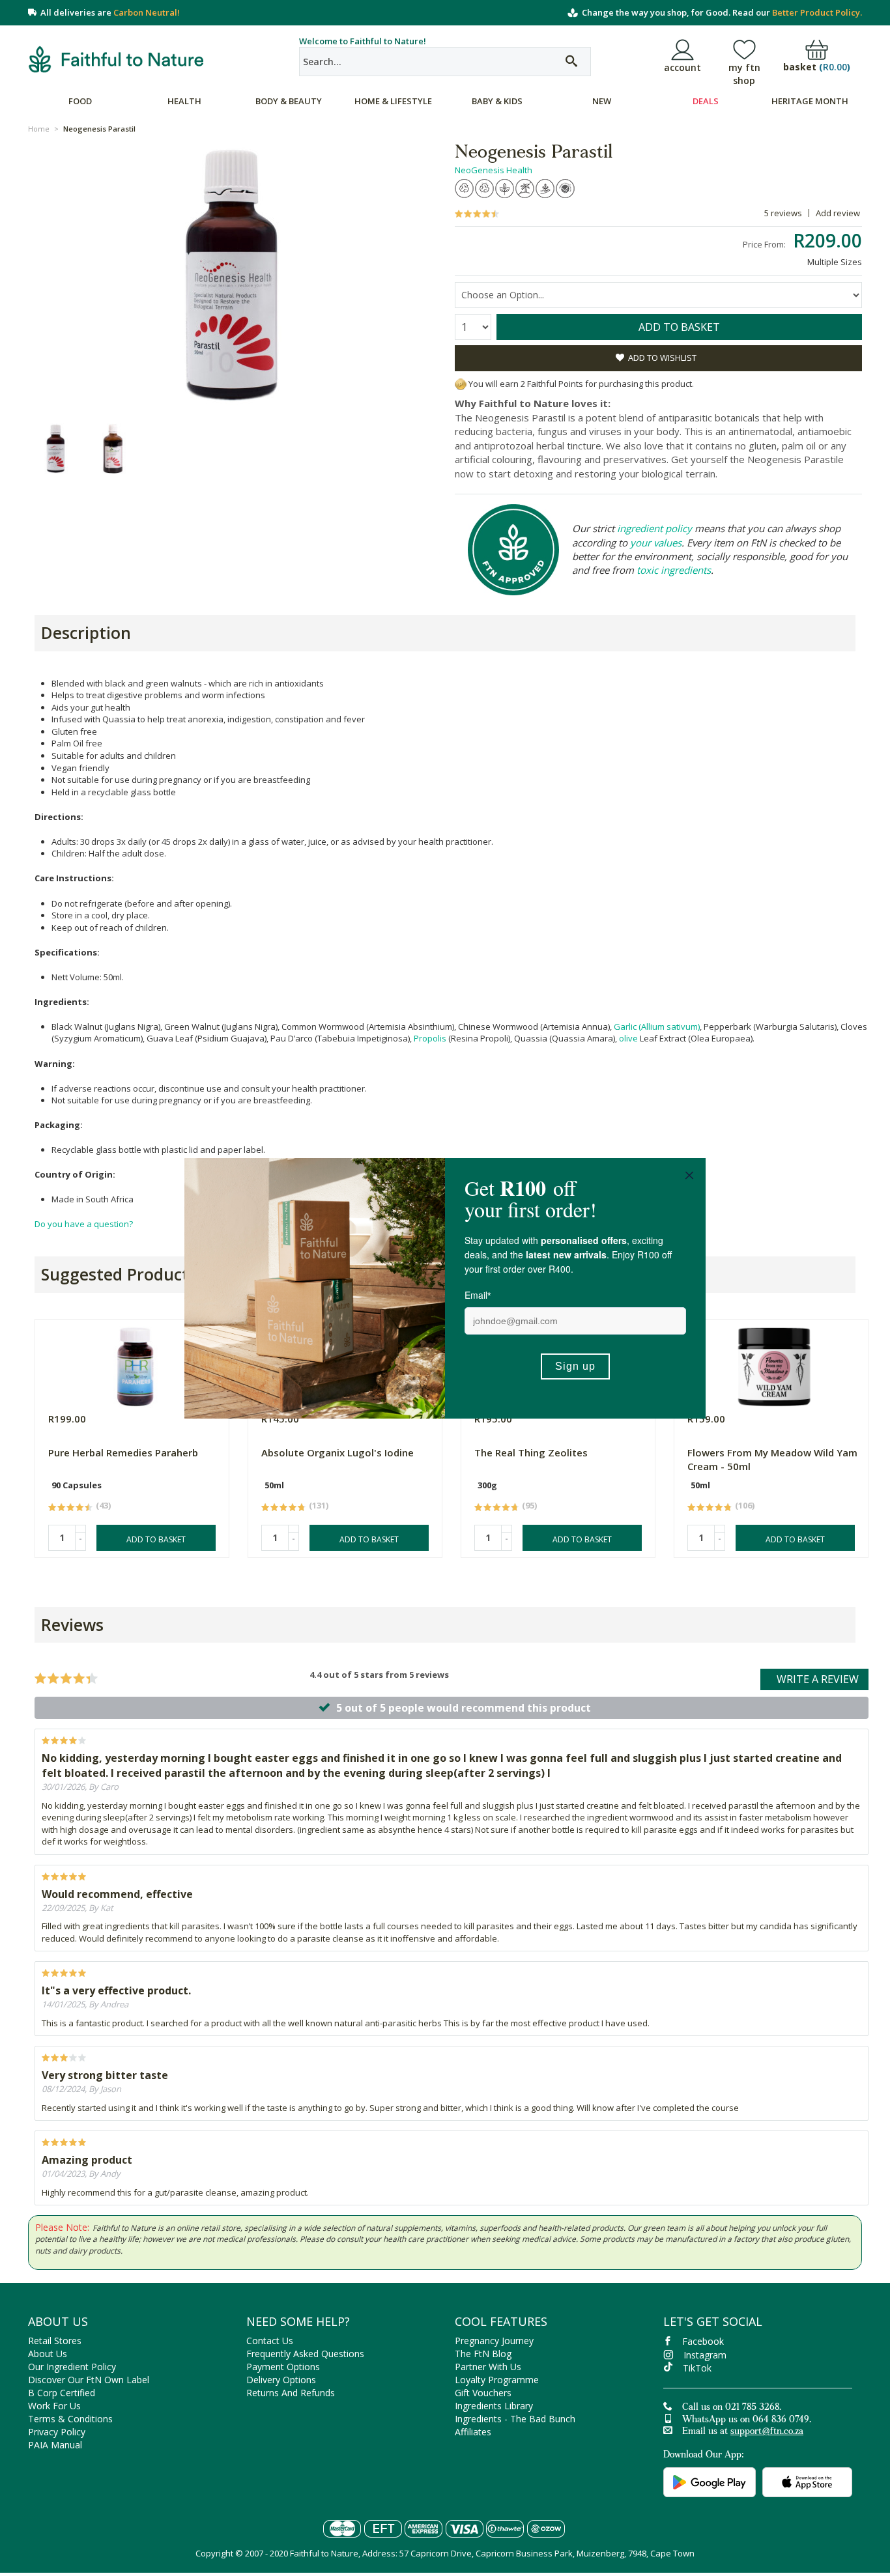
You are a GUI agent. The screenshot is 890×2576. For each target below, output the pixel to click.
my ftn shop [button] (744, 74)
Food (80, 101)
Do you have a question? (84, 1224)
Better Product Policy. (817, 12)
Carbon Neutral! (147, 12)
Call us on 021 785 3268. (732, 2408)
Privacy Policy (57, 2432)
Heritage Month (810, 101)
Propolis (430, 1038)
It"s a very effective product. (116, 1990)
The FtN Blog (483, 2354)
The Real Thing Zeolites (531, 1452)
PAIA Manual (55, 2445)
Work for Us (54, 2406)
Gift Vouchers (483, 2393)
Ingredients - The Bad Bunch (515, 2419)
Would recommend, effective (117, 1894)
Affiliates (473, 2432)
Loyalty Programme (497, 2380)
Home (39, 129)
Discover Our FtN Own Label (89, 2380)
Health (184, 101)
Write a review (818, 1679)
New (602, 101)
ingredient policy (654, 528)
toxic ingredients (674, 570)
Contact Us (270, 2341)
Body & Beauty (289, 101)
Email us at (743, 2432)
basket (817, 67)
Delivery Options (281, 2380)
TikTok (697, 2368)
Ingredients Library (494, 2406)
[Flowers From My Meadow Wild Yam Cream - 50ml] (774, 1364)
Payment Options (283, 2367)
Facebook (703, 2341)
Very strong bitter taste (105, 2075)
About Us (48, 2354)
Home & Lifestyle (393, 101)
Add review (838, 213)
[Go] (571, 62)
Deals (706, 101)
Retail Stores (55, 2341)
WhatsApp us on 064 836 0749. (747, 2420)
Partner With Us (488, 2367)
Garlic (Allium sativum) (657, 1026)
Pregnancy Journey (494, 2341)
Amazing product (87, 2160)
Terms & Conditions (70, 2419)
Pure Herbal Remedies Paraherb (123, 1452)
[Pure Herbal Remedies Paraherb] (135, 1364)
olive (628, 1038)
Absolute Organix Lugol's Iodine (337, 1452)
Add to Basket (156, 1539)
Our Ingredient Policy (72, 2367)
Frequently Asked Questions (305, 2354)
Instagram (705, 2355)
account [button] (682, 67)
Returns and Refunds (291, 2393)
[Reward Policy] (461, 384)
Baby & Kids (497, 101)
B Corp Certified (62, 2393)
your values (656, 543)
